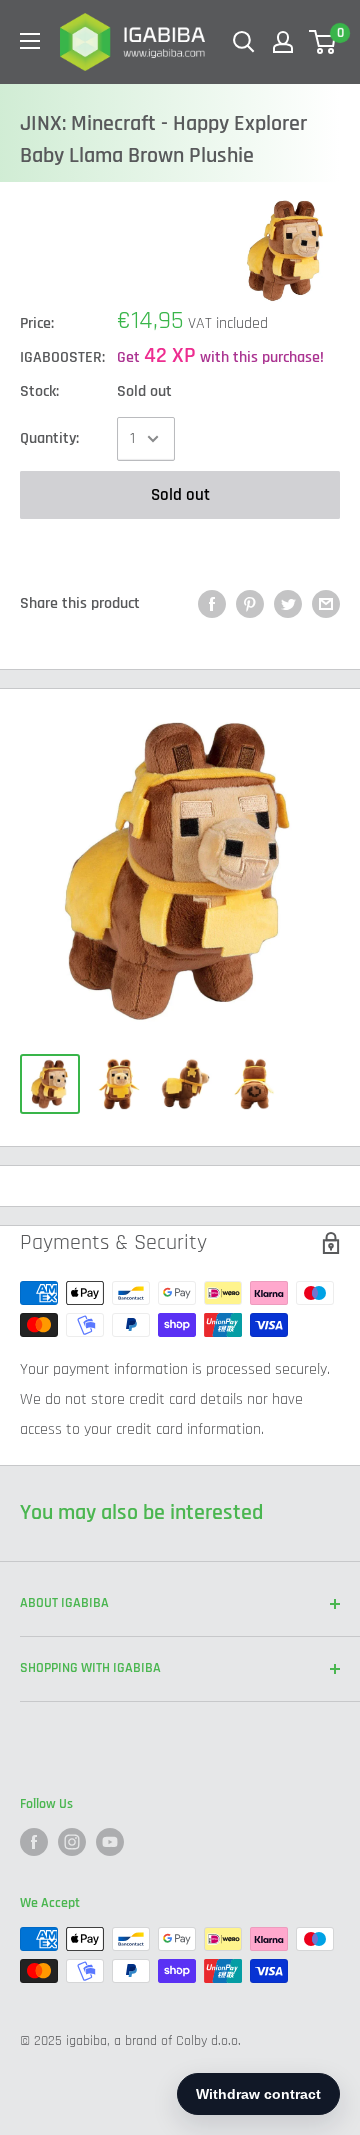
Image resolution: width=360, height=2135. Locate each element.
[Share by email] (326, 604)
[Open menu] (30, 41)
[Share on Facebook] (212, 604)
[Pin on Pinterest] (250, 604)
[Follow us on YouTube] (110, 1842)
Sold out (180, 495)
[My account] (283, 42)
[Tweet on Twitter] (288, 604)
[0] (323, 42)
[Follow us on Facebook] (34, 1842)
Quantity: (49, 438)
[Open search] (244, 42)
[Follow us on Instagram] (72, 1842)
